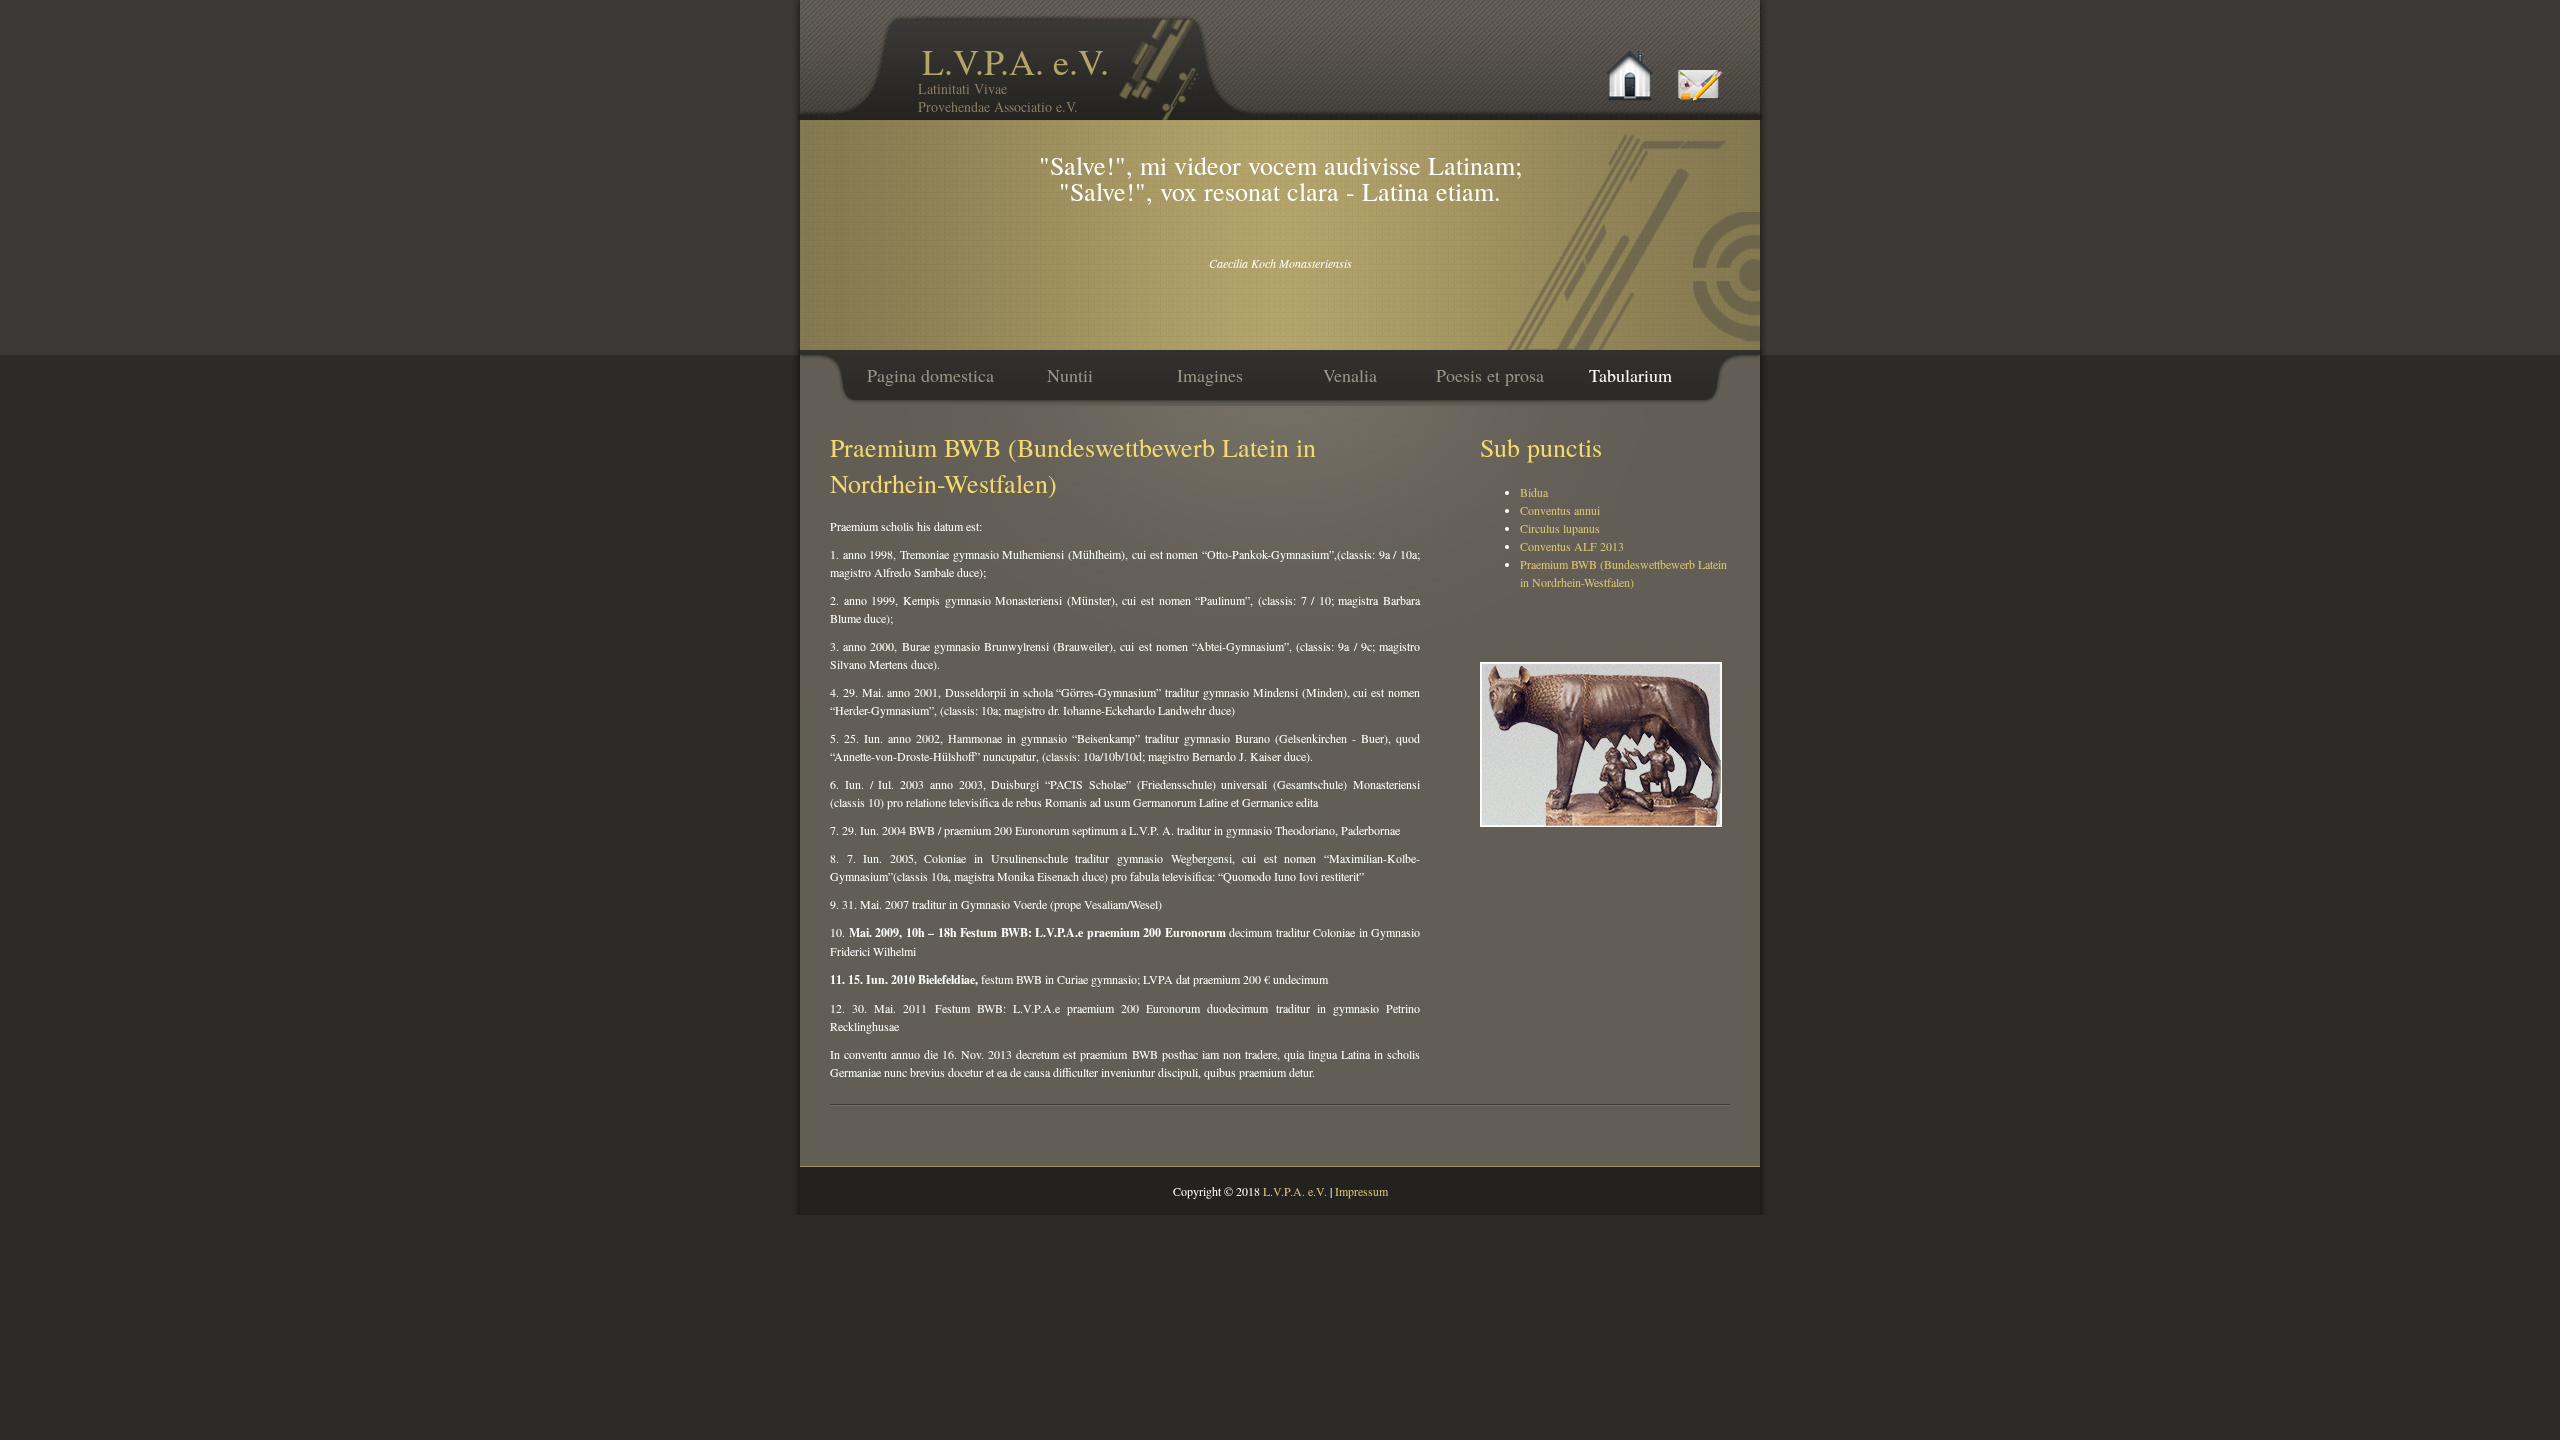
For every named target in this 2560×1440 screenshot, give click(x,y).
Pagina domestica (930, 375)
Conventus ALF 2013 (1572, 546)
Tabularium (1630, 375)
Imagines (1210, 375)
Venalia (1350, 375)
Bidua (1534, 492)
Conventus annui (1560, 510)
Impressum (1361, 1191)
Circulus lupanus (1560, 528)
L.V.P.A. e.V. (1013, 76)
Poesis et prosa (1490, 375)
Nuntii (1070, 375)
